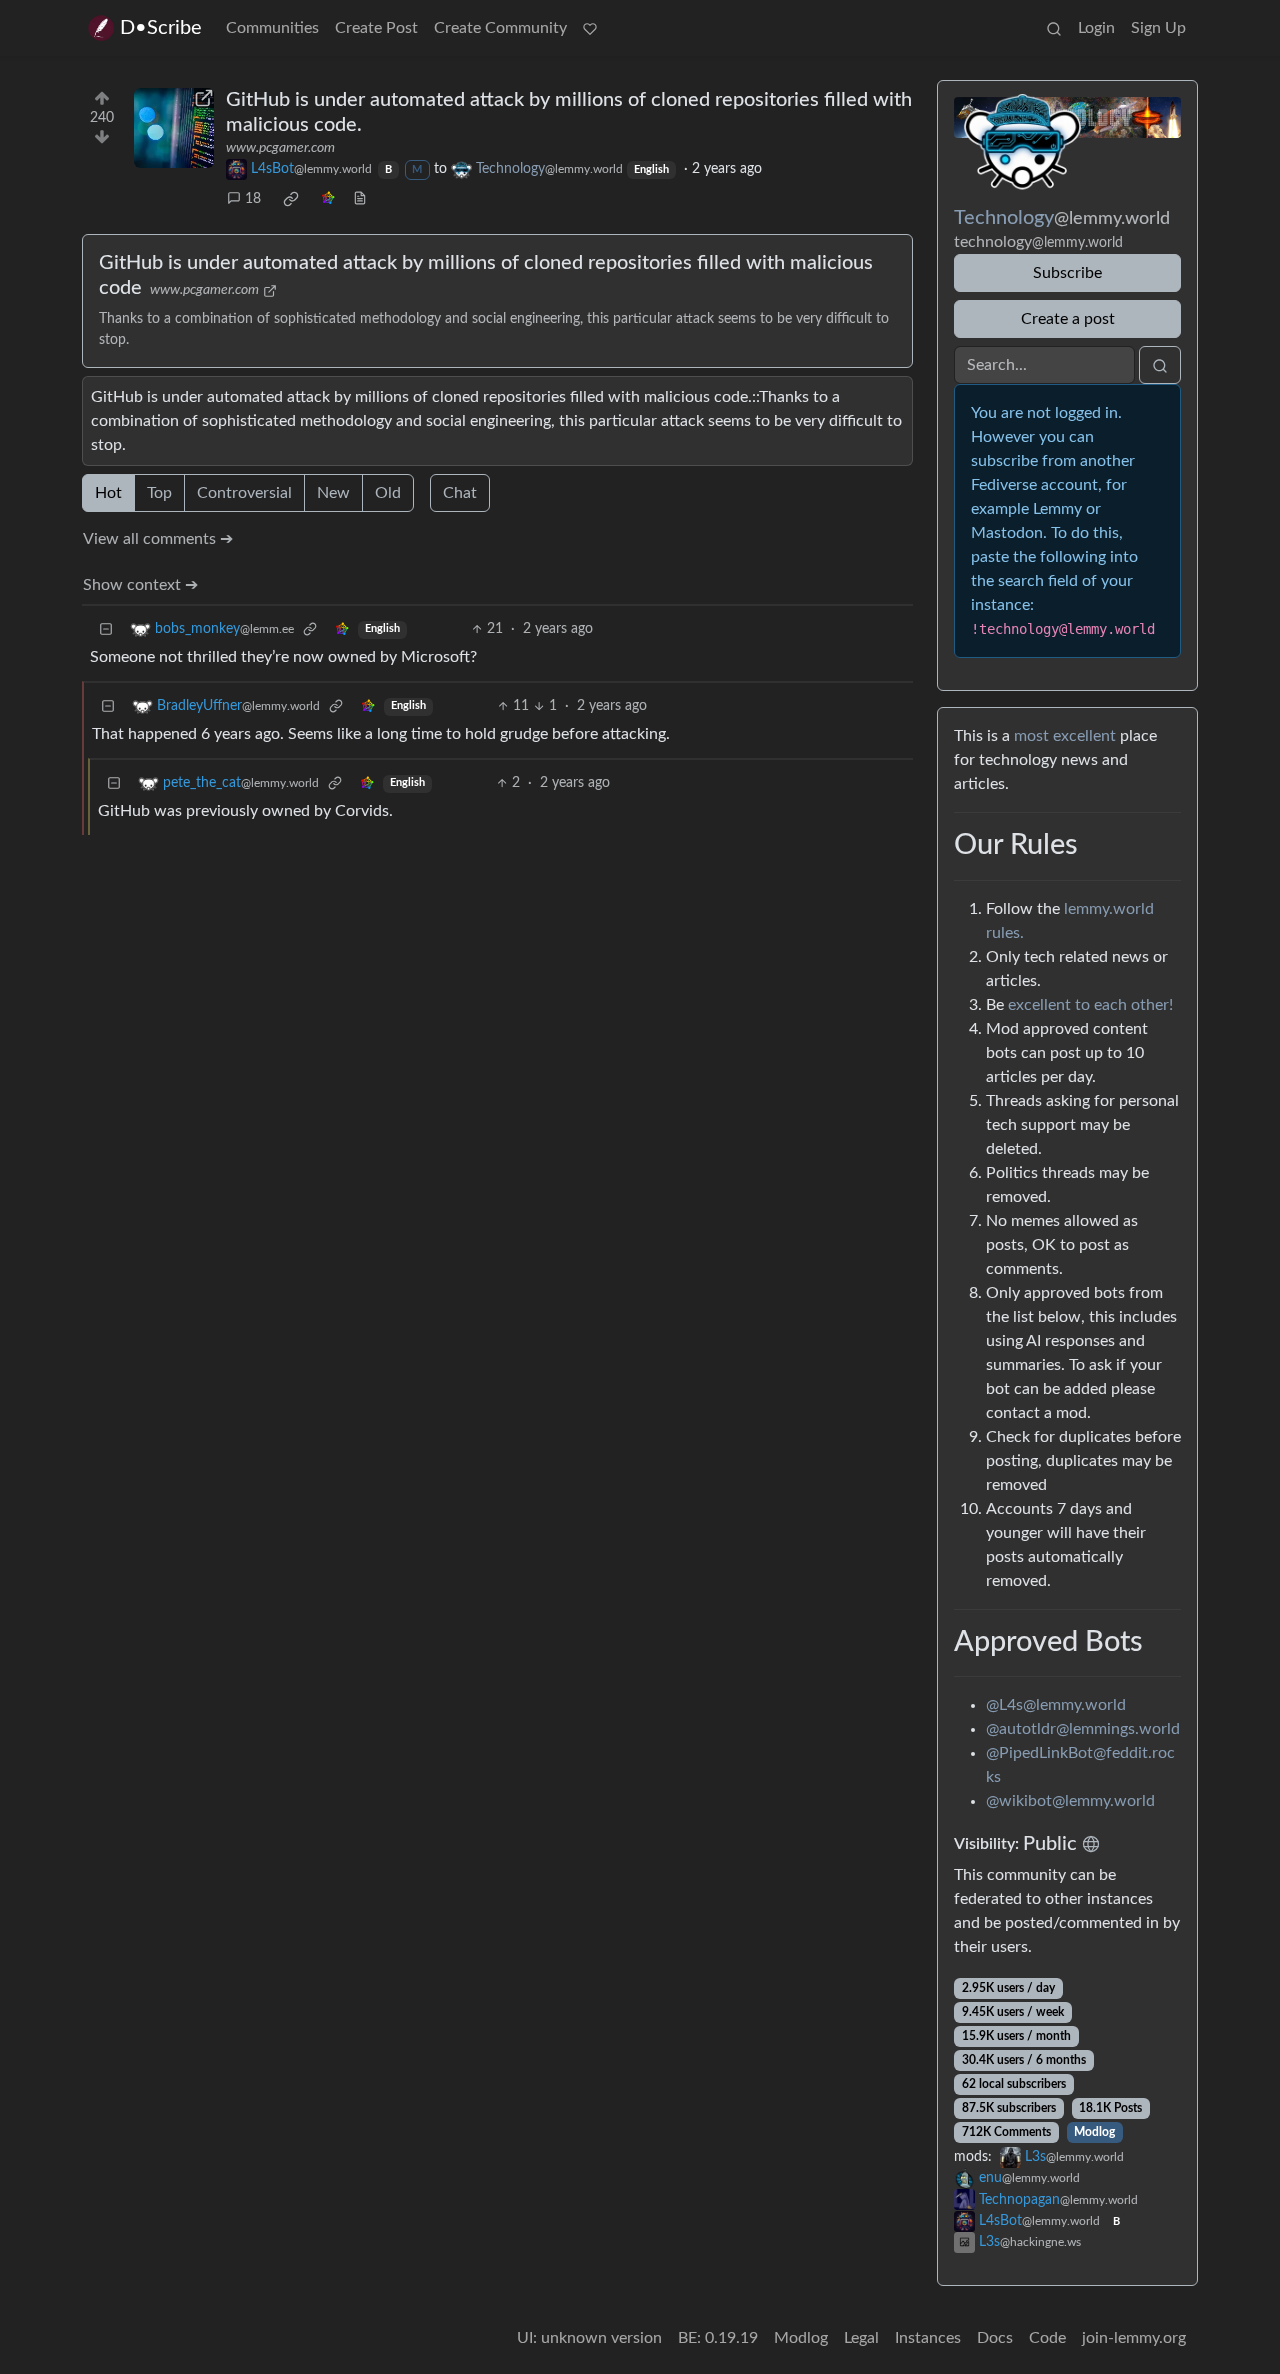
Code (1047, 2338)
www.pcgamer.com (280, 148)
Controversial (244, 493)
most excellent (1065, 736)
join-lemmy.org (1134, 2338)
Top (159, 493)
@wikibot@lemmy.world (1070, 1801)
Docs (995, 2338)
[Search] (1054, 28)
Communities (272, 28)
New (333, 493)
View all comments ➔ (158, 539)
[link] (291, 199)
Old (388, 493)
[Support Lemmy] (590, 28)
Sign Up (1158, 28)
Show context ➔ (140, 585)
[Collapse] (106, 629)
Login (1096, 28)
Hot (108, 493)
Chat (460, 493)
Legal (861, 2338)
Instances (928, 2338)
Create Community (500, 28)
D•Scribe (161, 28)
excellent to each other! (1090, 1005)
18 (253, 199)
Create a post (1068, 319)
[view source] (360, 199)
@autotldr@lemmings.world (1083, 1729)
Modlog (1094, 2132)
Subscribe (1067, 273)
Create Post (376, 28)
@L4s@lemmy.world (1056, 1705)
